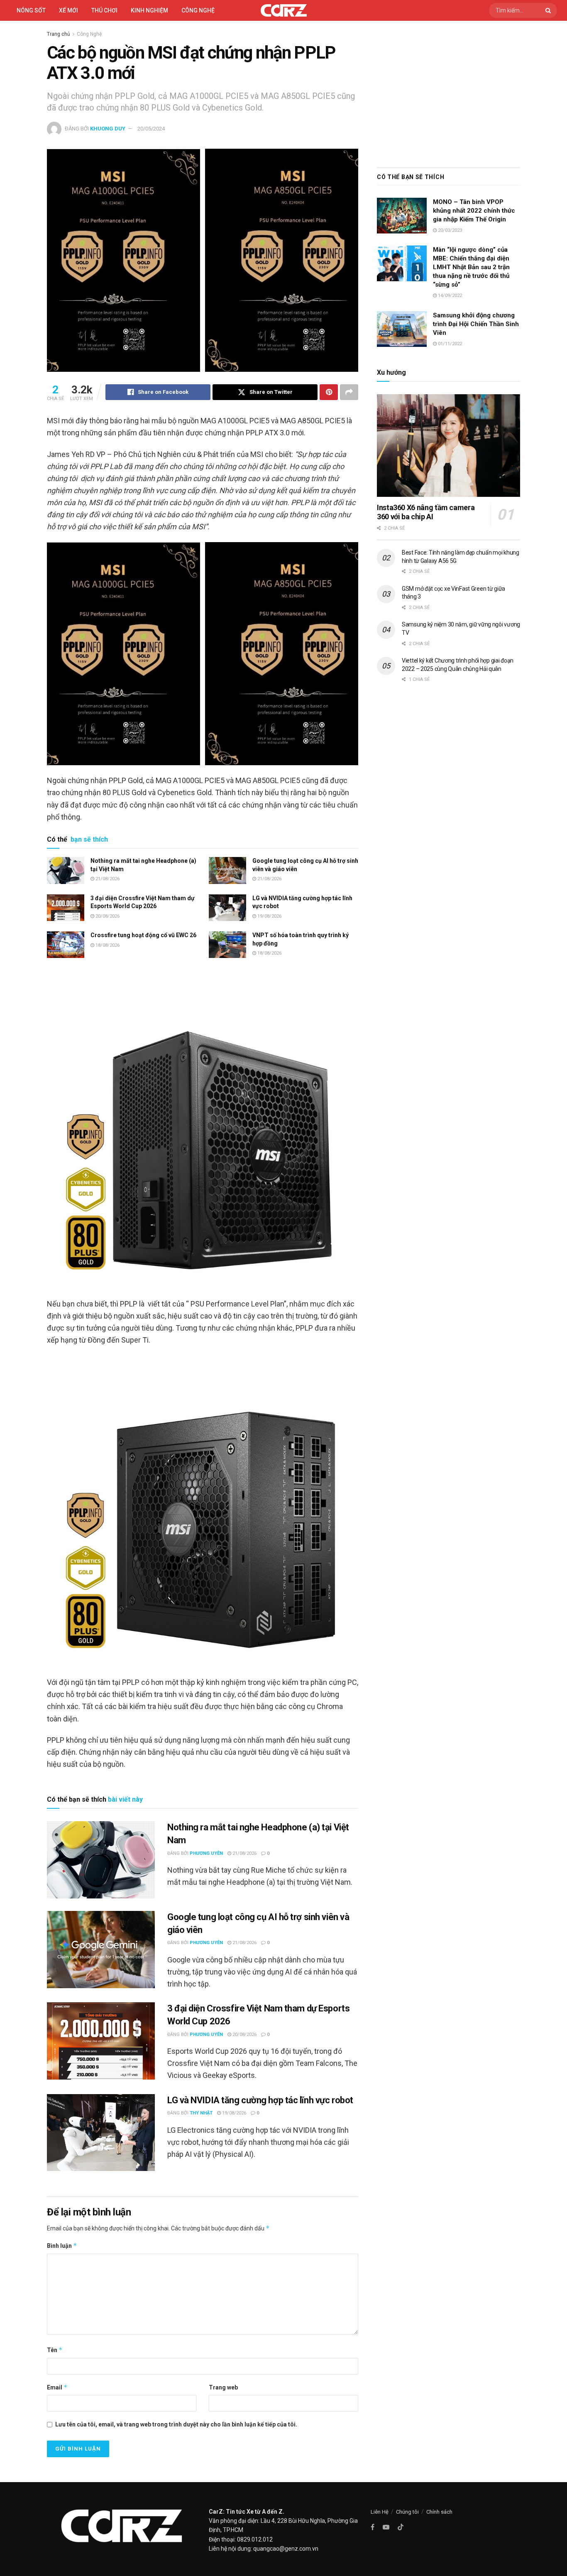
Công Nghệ (89, 34)
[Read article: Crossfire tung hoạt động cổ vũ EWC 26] (66, 945)
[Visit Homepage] (284, 10)
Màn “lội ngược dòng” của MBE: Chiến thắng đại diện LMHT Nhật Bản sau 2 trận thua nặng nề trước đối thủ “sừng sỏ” (471, 267)
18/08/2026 (107, 945)
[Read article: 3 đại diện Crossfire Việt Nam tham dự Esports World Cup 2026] (66, 908)
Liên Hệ (380, 2512)
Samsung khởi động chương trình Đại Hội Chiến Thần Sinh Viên (476, 324)
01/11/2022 (449, 344)
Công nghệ (198, 10)
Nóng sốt (31, 10)
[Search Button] (549, 10)
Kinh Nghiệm (149, 10)
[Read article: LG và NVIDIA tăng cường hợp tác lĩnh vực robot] (227, 908)
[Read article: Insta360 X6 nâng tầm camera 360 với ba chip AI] (448, 446)
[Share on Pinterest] (329, 392)
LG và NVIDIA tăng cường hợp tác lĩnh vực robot (260, 2100)
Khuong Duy (108, 129)
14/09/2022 (449, 296)
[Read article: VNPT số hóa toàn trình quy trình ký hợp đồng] (227, 945)
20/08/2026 (107, 916)
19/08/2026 (269, 916)
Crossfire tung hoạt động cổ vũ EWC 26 (143, 935)
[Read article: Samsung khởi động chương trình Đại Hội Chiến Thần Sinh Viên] (402, 329)
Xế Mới (68, 10)
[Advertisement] (448, 92)
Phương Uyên (206, 1853)
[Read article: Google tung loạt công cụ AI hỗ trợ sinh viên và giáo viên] (227, 870)
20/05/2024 (151, 129)
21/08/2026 (107, 879)
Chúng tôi (407, 2512)
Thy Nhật (201, 2113)
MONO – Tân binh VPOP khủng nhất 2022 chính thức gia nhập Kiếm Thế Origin (474, 211)
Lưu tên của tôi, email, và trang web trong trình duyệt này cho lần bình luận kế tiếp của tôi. (176, 2424)
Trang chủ (59, 34)
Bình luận (62, 2246)
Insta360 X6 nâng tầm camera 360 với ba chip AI (426, 512)
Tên (55, 2350)
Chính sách (439, 2512)
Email (57, 2387)
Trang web (223, 2387)
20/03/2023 (449, 230)
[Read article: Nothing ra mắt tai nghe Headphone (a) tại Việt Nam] (66, 870)
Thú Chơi (104, 10)
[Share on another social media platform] (349, 392)
